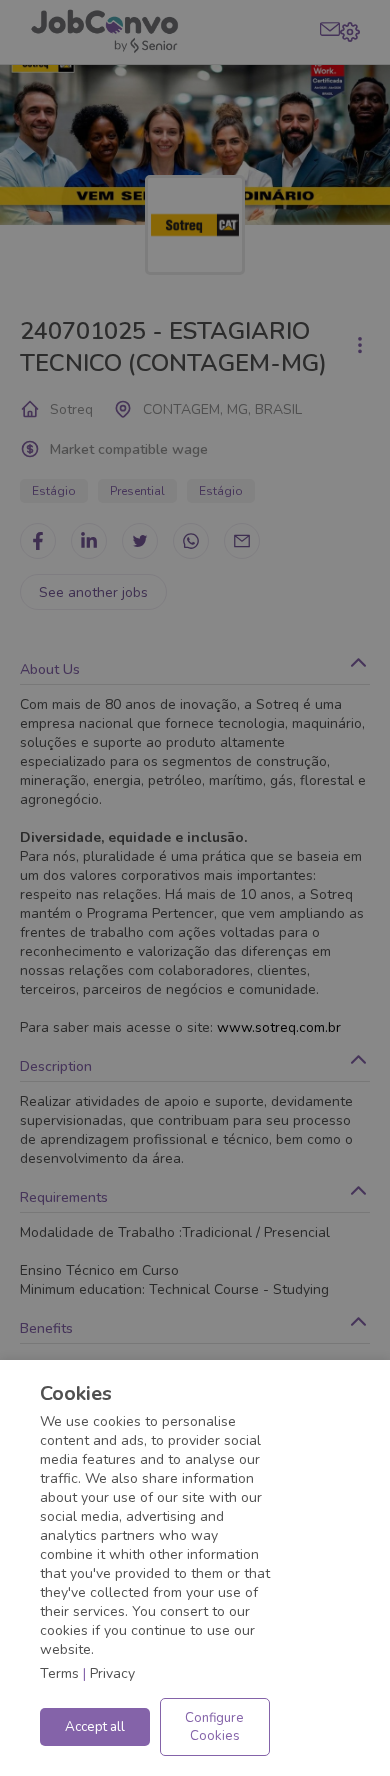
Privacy (112, 1673)
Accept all (95, 1727)
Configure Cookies (214, 1727)
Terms (59, 1673)
